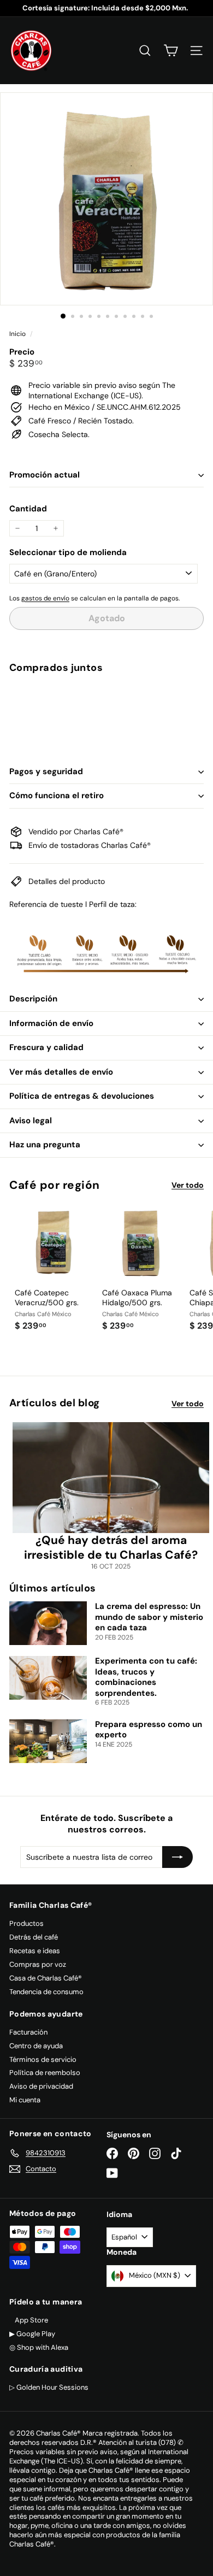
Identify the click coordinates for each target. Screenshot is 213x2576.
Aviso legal (31, 1121)
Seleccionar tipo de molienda (68, 553)
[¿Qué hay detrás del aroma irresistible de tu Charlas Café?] (111, 1478)
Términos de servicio (43, 2059)
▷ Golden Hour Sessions (49, 2387)
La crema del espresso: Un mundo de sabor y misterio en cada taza (149, 1617)
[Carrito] (171, 51)
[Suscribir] (177, 1857)
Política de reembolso (45, 2073)
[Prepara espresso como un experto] (48, 1741)
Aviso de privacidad (41, 2086)
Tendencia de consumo (46, 1992)
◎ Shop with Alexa (39, 2347)
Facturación (28, 2032)
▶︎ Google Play (32, 2334)
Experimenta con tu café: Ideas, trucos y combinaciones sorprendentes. (146, 1677)
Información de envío (51, 1023)
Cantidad (28, 509)
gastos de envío (45, 598)
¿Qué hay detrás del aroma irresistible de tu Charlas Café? (111, 1548)
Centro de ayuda (36, 2046)
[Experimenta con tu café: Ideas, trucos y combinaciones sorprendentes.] (48, 1678)
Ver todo (188, 1185)
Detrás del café (34, 1937)
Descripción (33, 999)
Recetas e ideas (35, 1951)
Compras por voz (38, 1964)
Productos (26, 1923)
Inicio (18, 334)
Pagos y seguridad (46, 771)
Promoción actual (45, 475)
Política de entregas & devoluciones (82, 1096)
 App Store (29, 2320)
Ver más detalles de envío (61, 1072)
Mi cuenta (25, 2100)
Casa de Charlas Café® (46, 1978)
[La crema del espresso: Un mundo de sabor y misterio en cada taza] (48, 1623)
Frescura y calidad (46, 1047)
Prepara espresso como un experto (149, 1730)
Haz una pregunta (45, 1145)
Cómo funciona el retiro (57, 795)
